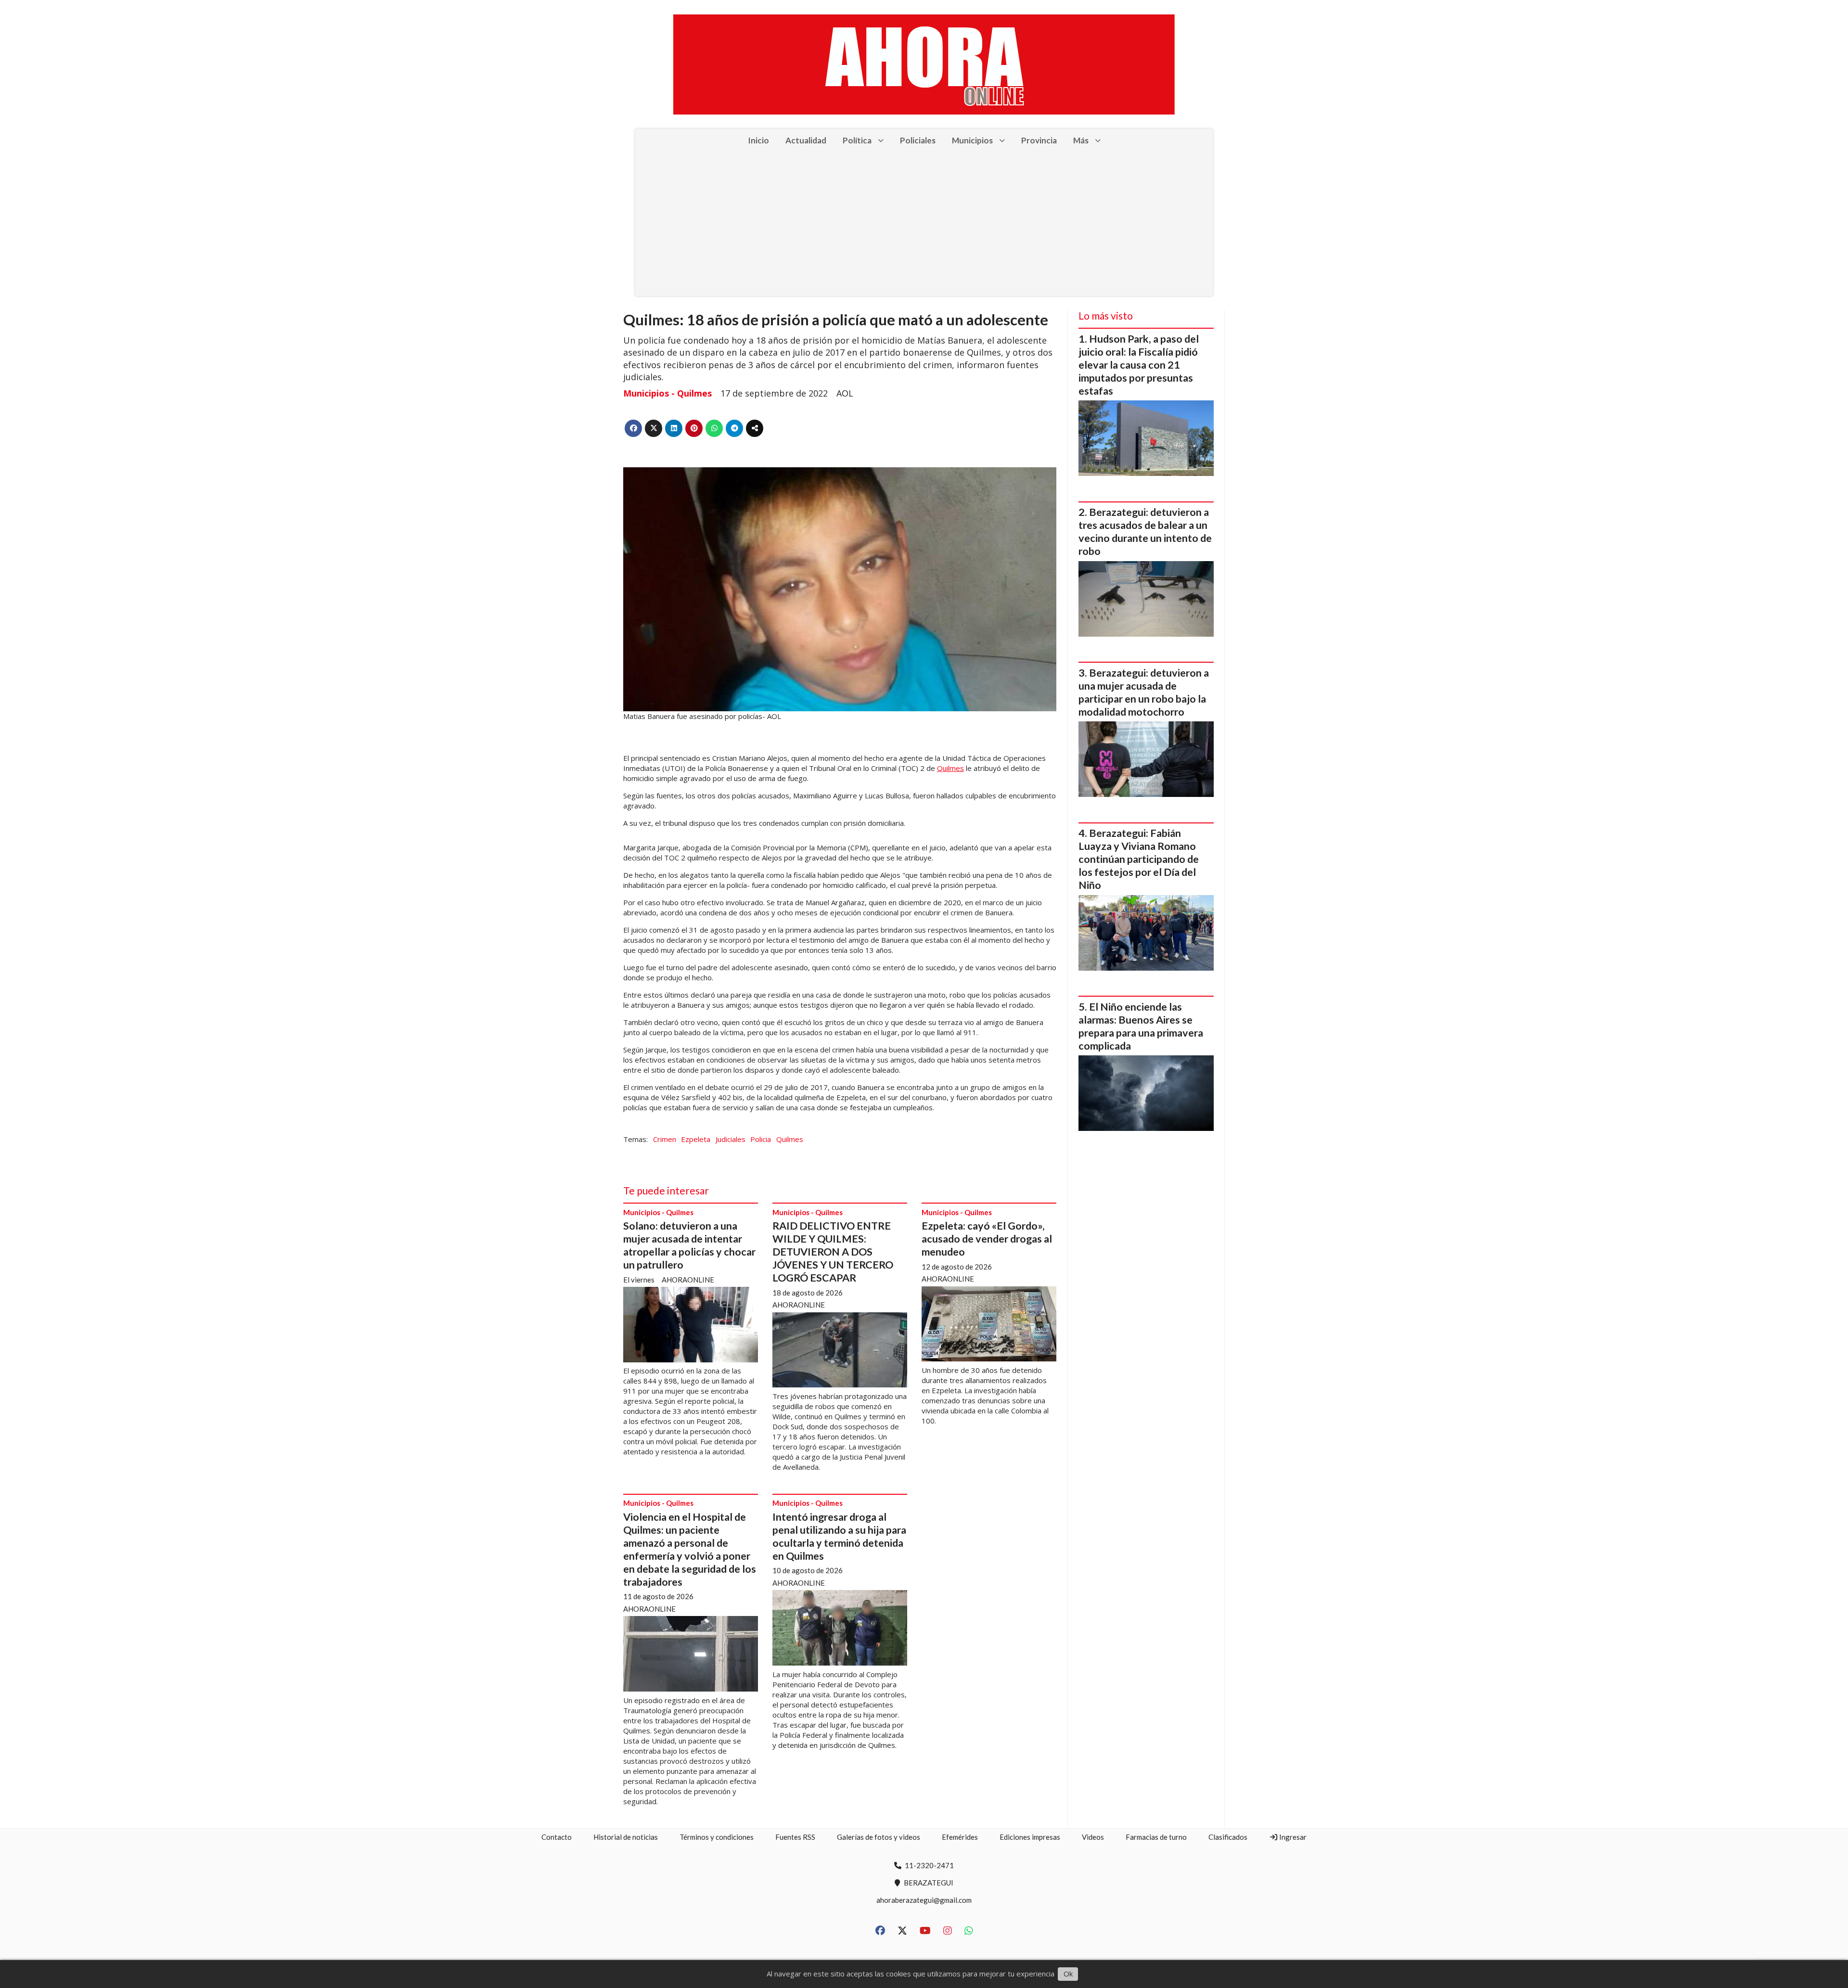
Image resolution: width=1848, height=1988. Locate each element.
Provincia (1039, 140)
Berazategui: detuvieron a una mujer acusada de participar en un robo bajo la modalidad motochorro (1144, 692)
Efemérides (960, 1837)
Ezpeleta (696, 1139)
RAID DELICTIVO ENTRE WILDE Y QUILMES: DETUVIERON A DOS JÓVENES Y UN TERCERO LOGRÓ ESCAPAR (833, 1252)
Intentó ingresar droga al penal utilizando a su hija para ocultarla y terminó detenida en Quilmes (839, 1536)
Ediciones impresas (1030, 1837)
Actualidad (806, 140)
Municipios (972, 140)
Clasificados (1228, 1837)
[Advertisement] (924, 224)
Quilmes (950, 768)
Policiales (918, 140)
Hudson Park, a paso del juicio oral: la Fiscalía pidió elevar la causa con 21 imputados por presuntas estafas (1139, 365)
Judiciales (731, 1139)
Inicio (758, 140)
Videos (1093, 1837)
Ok (1068, 1974)
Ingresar (1292, 1837)
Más (1081, 140)
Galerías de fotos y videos (879, 1837)
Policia (761, 1139)
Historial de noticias (626, 1837)
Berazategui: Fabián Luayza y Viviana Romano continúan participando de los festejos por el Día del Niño (1139, 859)
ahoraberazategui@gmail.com (924, 1900)
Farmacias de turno (1156, 1837)
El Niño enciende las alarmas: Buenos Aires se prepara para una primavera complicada (1141, 1026)
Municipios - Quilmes (667, 393)
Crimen (665, 1139)
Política (857, 140)
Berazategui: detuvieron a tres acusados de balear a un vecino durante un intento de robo (1145, 532)
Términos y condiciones (717, 1837)
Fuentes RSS (795, 1837)
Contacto (557, 1837)
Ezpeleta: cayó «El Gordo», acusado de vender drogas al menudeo (987, 1239)
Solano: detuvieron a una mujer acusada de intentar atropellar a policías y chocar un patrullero (689, 1245)
